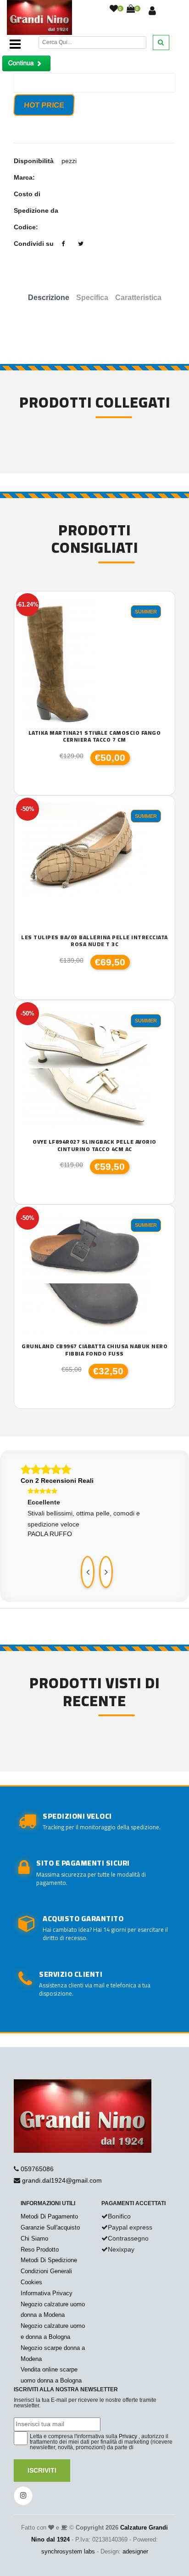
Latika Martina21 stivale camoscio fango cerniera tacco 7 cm (95, 736)
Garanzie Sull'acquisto (50, 2227)
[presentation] (88, 1572)
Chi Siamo (34, 2238)
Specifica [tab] (92, 298)
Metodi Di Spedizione (49, 2260)
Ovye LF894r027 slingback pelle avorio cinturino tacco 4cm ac (94, 1145)
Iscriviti (42, 2470)
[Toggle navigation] (15, 44)
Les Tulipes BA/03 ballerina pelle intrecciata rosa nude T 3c (94, 941)
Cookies (31, 2282)
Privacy (128, 2436)
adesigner (135, 2551)
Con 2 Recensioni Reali (57, 1481)
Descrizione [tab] (49, 298)
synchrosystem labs (68, 2551)
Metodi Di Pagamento (49, 2216)
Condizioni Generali (46, 2271)
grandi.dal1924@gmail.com (62, 2180)
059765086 (37, 2169)
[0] (114, 9)
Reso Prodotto (40, 2250)
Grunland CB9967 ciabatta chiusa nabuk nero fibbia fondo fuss (94, 1350)
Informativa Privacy (47, 2293)
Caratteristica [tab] (138, 298)
